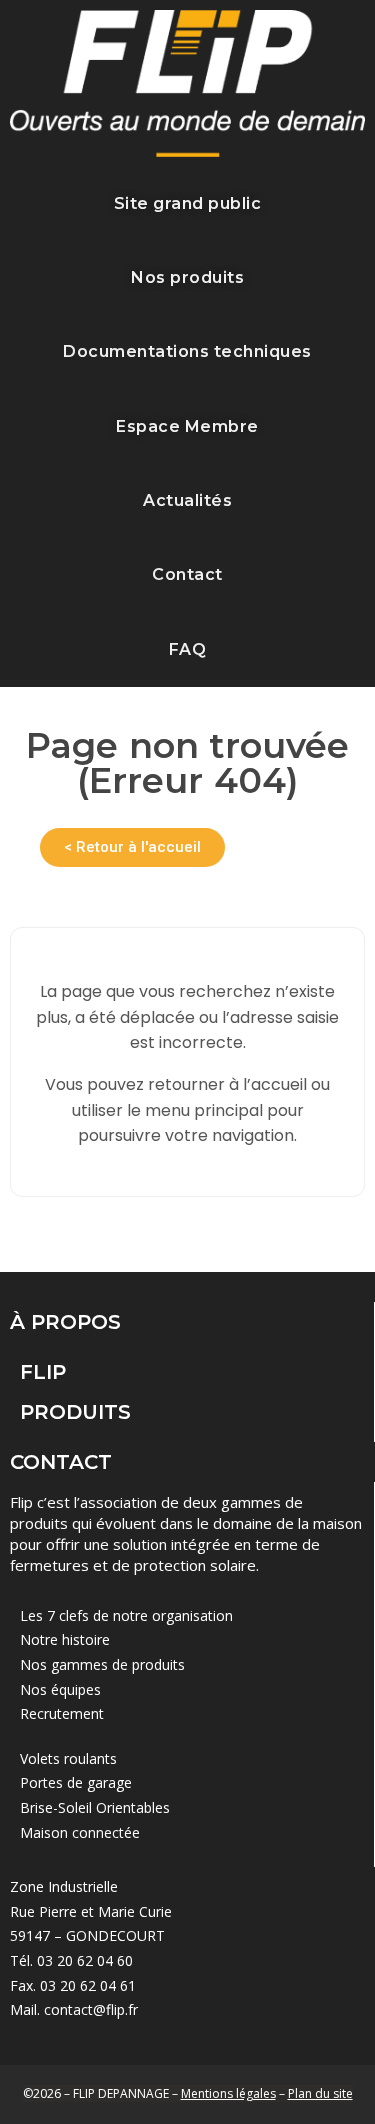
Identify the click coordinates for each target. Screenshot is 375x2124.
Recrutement (62, 1713)
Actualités (187, 500)
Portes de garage (76, 1782)
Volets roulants (68, 1758)
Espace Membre (187, 426)
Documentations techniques (187, 351)
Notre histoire (65, 1639)
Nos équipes (60, 1689)
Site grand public (188, 203)
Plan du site (320, 2093)
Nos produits (187, 277)
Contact (187, 574)
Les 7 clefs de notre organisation (126, 1615)
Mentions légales (228, 2093)
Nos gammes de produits (102, 1664)
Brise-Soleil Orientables (95, 1807)
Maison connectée (80, 1832)
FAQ (188, 649)
